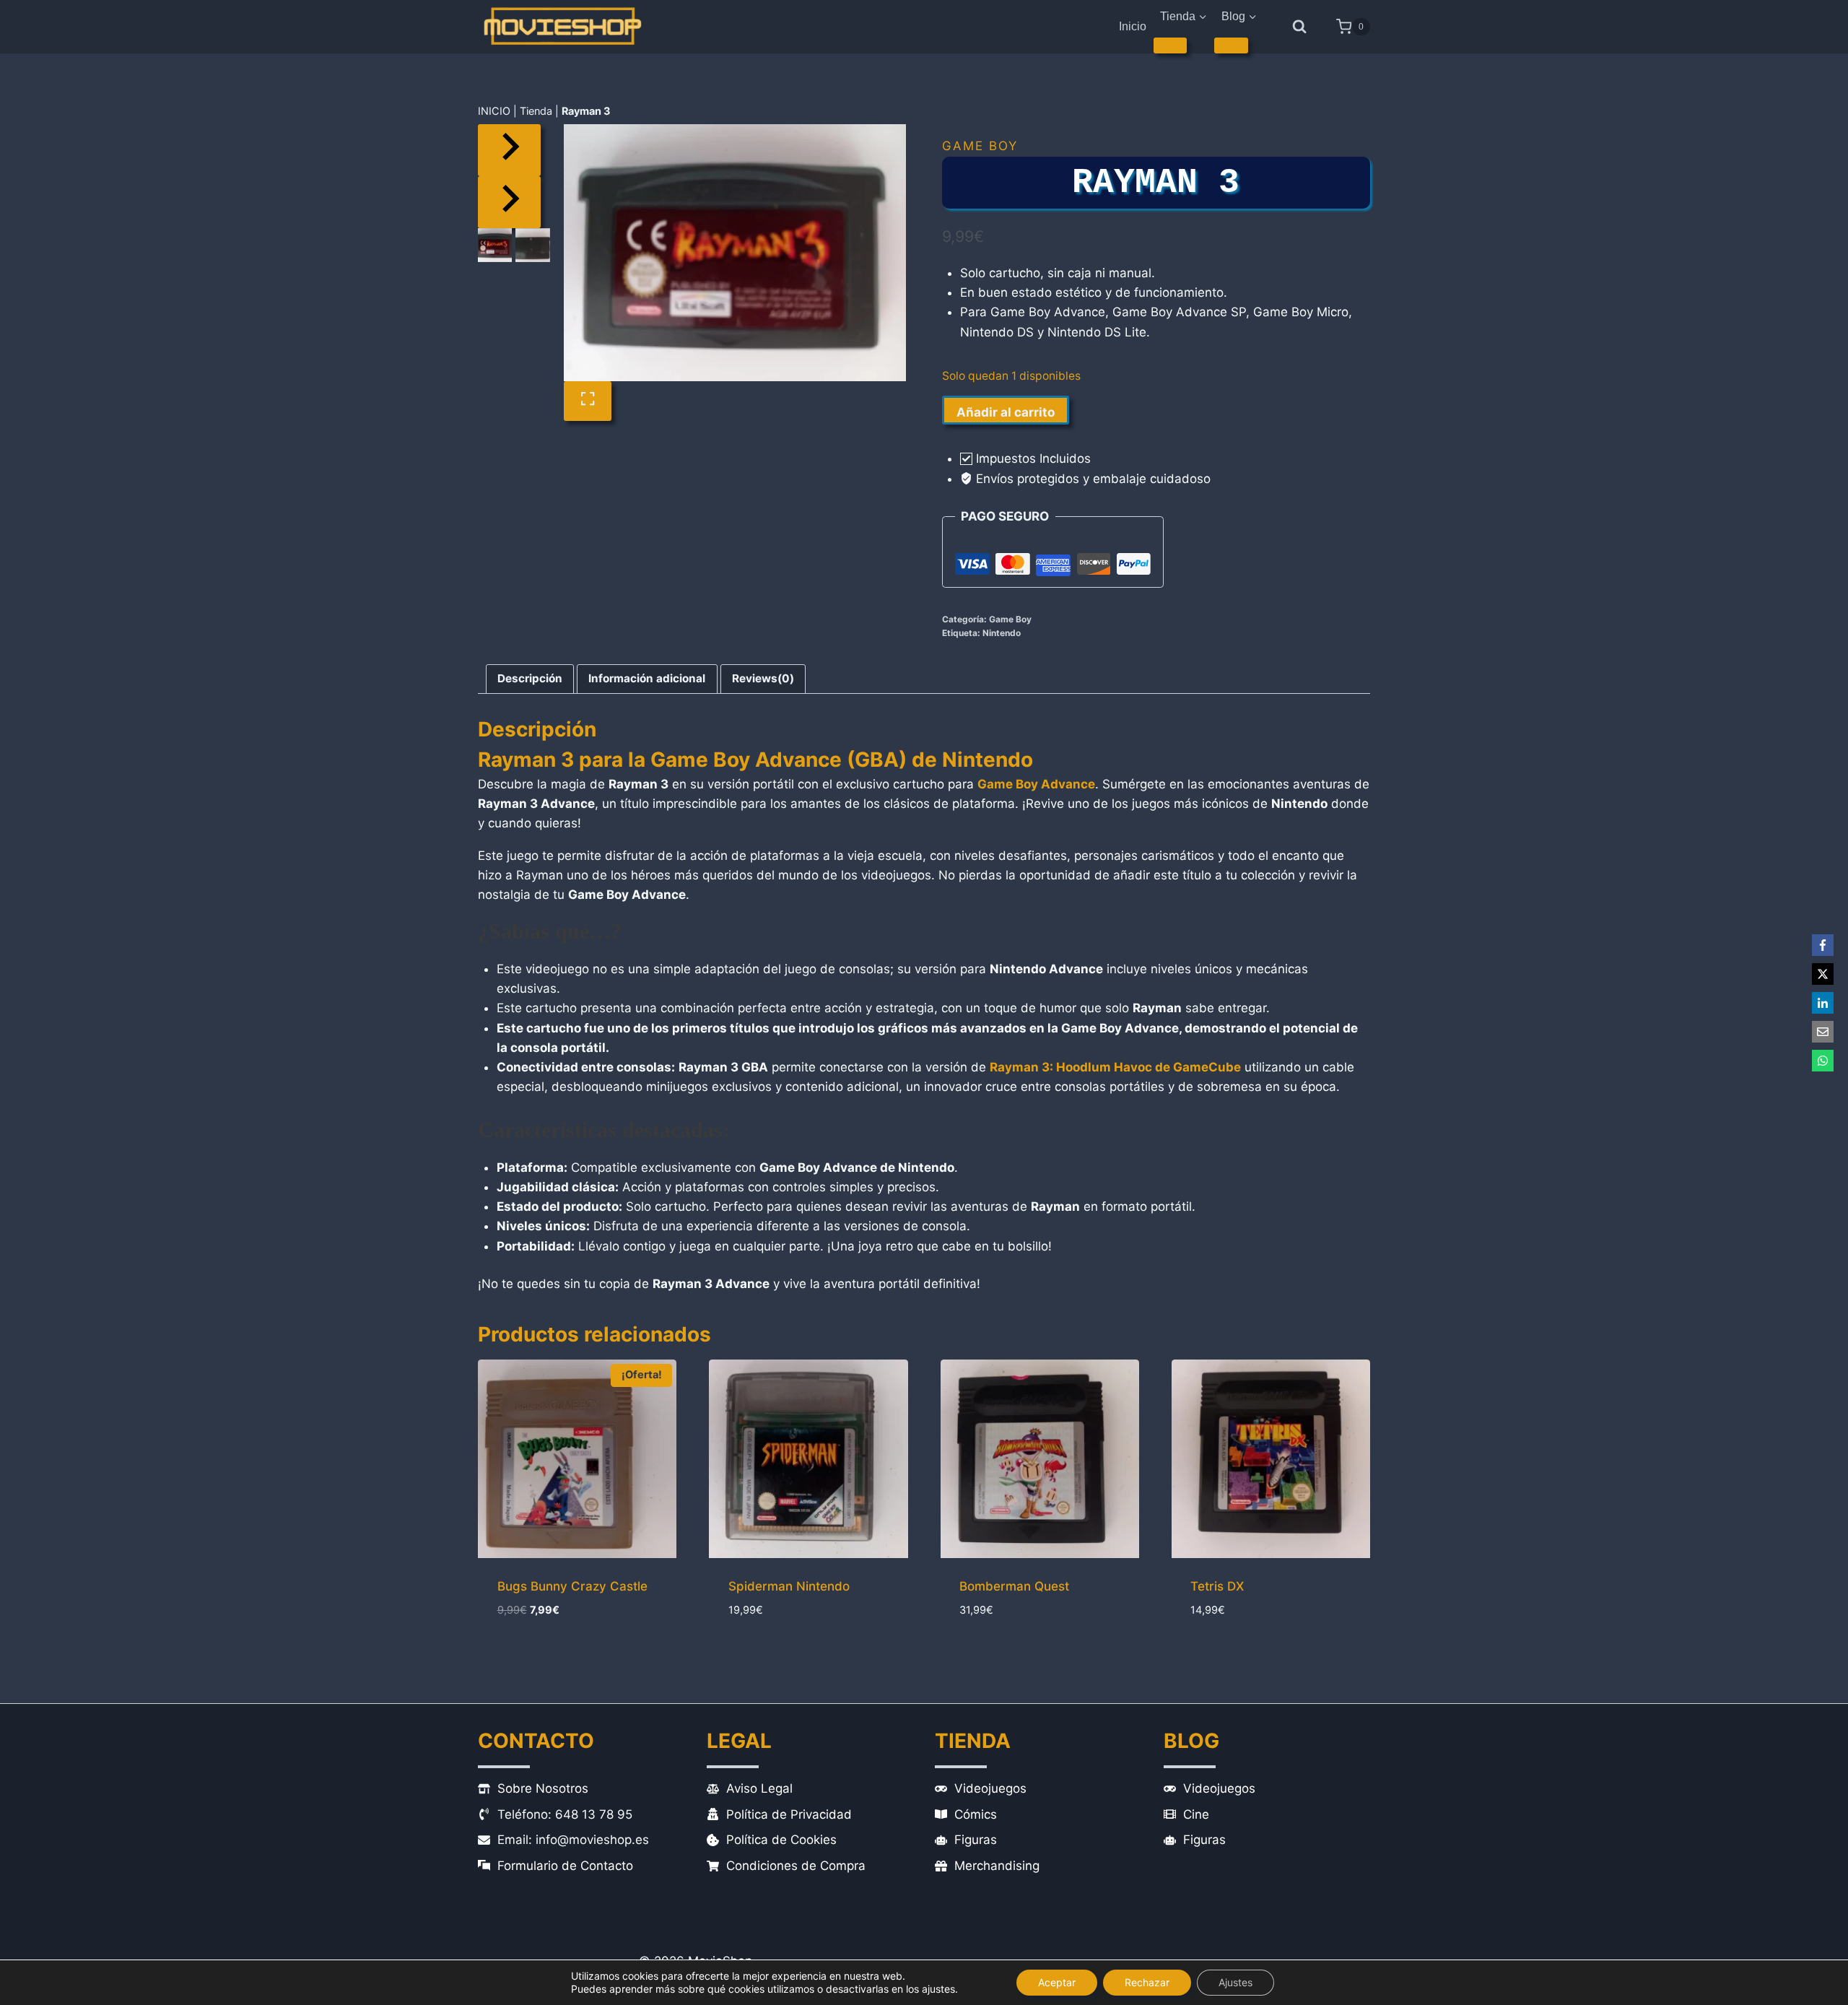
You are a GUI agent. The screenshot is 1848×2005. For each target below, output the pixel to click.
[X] (1823, 974)
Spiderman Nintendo (789, 1586)
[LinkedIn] (1823, 1003)
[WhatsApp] (1823, 1061)
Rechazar (1147, 1982)
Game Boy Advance (1036, 784)
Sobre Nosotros (543, 1788)
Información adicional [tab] (647, 678)
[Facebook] (1823, 945)
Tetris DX (1217, 1586)
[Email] (1823, 1032)
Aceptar (1057, 1982)
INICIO (494, 111)
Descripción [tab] (530, 678)
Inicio (1133, 26)
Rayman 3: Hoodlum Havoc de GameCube (1115, 1067)
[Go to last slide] (509, 150)
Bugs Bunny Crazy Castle (572, 1586)
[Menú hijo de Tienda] (1171, 45)
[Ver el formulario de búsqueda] (1300, 27)
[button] (495, 245)
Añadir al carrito (1006, 412)
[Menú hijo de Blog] (1231, 45)
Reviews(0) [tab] (763, 678)
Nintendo (1002, 633)
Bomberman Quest (1014, 1586)
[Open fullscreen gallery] (588, 401)
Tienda (536, 111)
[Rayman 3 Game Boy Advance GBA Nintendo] (735, 253)
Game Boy (980, 146)
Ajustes (1235, 1982)
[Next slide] (509, 202)
